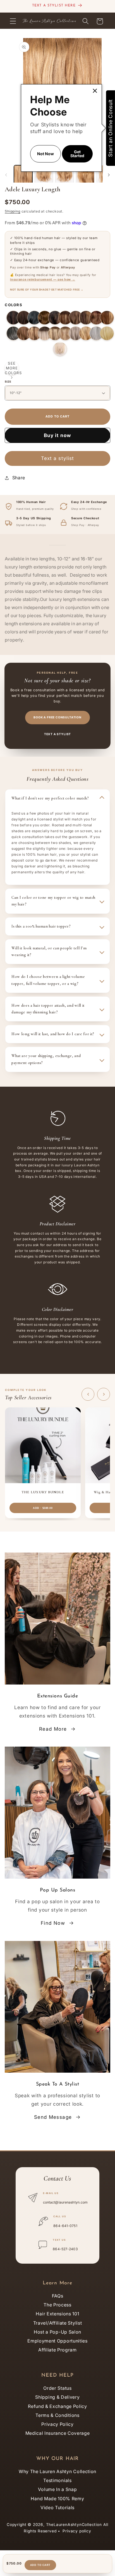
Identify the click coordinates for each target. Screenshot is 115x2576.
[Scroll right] (104, 1394)
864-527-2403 (65, 2249)
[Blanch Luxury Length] (60, 349)
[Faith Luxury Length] (13, 333)
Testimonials (57, 2480)
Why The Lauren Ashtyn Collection (57, 2471)
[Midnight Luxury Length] (34, 318)
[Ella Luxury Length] (76, 318)
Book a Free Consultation (57, 717)
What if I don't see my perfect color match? (50, 798)
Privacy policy (77, 2531)
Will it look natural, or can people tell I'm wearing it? (49, 951)
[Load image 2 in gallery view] (44, 174)
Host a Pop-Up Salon (57, 2332)
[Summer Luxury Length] (45, 333)
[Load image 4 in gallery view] (85, 174)
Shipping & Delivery (57, 2397)
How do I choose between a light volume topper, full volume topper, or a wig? (48, 980)
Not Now (45, 154)
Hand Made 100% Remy (57, 2499)
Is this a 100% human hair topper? (41, 926)
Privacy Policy (57, 2424)
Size (8, 382)
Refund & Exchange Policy (57, 2406)
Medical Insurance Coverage (58, 2433)
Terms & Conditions (57, 2415)
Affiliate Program (57, 2350)
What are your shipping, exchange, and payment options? (46, 1059)
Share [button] (19, 478)
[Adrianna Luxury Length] (24, 318)
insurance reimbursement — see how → (43, 279)
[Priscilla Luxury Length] (13, 318)
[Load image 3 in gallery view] (64, 174)
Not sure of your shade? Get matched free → (47, 290)
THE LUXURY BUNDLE (43, 1492)
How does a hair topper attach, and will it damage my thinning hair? (48, 1009)
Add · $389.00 (43, 1508)
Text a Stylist (58, 734)
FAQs (58, 2296)
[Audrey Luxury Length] (55, 318)
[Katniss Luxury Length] (65, 318)
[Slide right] (109, 175)
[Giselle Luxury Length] (55, 333)
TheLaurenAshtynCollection (74, 2525)
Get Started (77, 154)
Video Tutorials (57, 2507)
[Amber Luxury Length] (34, 333)
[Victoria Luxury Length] (107, 318)
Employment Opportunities (57, 2341)
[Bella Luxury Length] (24, 333)
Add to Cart (40, 2565)
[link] (95, 91)
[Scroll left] (88, 1394)
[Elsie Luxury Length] (65, 333)
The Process (57, 2305)
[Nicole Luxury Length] (96, 318)
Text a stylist (57, 458)
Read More (53, 1729)
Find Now (53, 1923)
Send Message (53, 2117)
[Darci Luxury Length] (86, 333)
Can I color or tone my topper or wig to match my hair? (53, 901)
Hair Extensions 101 (57, 2314)
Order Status (57, 2388)
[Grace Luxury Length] (76, 333)
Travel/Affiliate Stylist (58, 2323)
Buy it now (58, 435)
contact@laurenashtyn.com (65, 2202)
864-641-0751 (65, 2226)
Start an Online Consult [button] (110, 128)
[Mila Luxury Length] (86, 318)
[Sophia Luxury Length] (45, 318)
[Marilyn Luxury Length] (107, 333)
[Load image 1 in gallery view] (23, 174)
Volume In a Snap (57, 2489)
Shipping (12, 211)
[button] (13, 21)
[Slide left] (6, 175)
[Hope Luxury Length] (96, 333)
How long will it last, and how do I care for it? (53, 1034)
